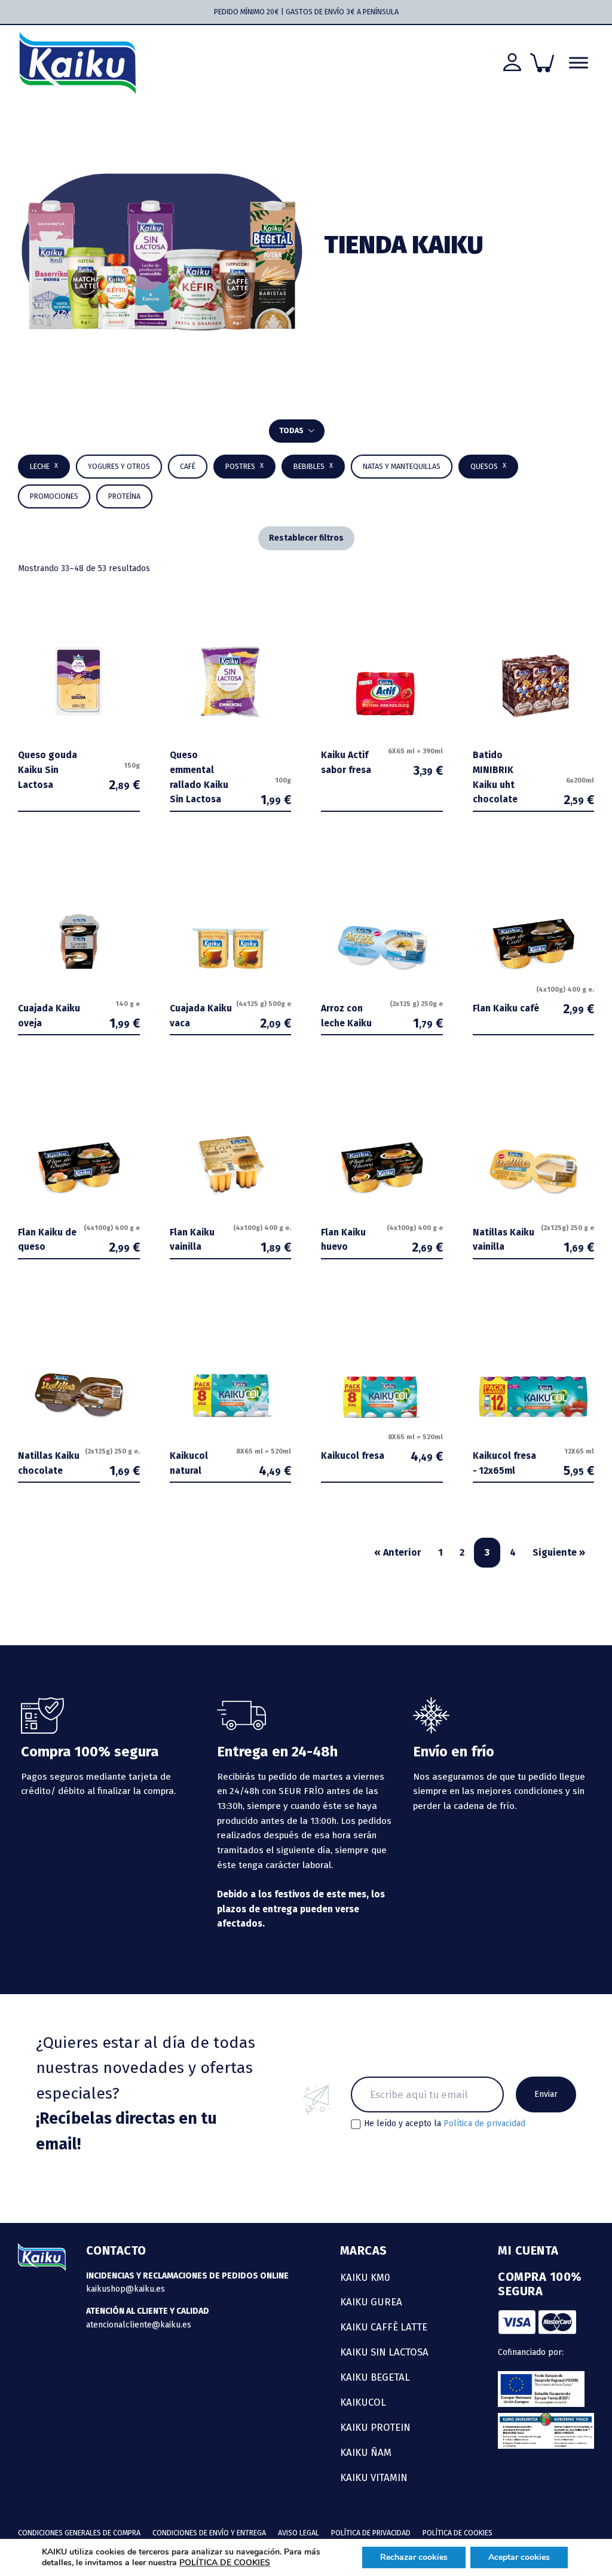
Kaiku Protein (375, 2427)
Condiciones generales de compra (79, 2533)
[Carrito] (542, 63)
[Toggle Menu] (579, 63)
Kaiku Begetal (375, 2377)
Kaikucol (363, 2402)
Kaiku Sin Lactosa (384, 2352)
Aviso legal (299, 2533)
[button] (313, 467)
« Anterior (398, 1552)
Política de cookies (458, 2533)
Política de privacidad (484, 2123)
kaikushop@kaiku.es (126, 2289)
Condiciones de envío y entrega (209, 2533)
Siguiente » (559, 1552)
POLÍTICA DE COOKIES (225, 2563)
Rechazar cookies (414, 2557)
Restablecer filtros (306, 538)
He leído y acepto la (445, 2124)
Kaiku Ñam (366, 2452)
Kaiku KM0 (365, 2277)
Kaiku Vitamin (374, 2477)
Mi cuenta (528, 2250)
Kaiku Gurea (371, 2302)
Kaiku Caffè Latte (384, 2327)
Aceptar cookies (519, 2557)
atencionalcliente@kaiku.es (139, 2325)
